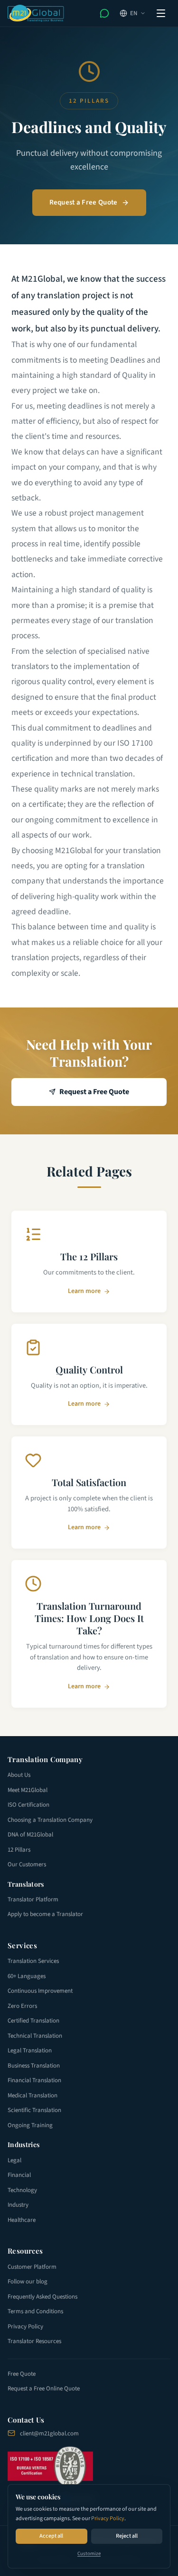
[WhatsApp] (104, 13)
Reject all (127, 2536)
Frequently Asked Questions (42, 2297)
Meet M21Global (28, 1790)
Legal (14, 2160)
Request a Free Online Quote (44, 2389)
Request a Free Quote (84, 202)
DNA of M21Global (30, 1835)
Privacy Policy (108, 2518)
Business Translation (34, 2066)
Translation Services (33, 1961)
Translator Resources (34, 2341)
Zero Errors (22, 2006)
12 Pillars (19, 1850)
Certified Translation (33, 2021)
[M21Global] (36, 13)
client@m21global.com (49, 2433)
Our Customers (27, 1864)
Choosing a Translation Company (50, 1820)
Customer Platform (32, 2267)
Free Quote (22, 2374)
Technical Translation (35, 2036)
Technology (22, 2190)
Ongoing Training (30, 2125)
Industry (18, 2205)
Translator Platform (33, 1899)
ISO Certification (28, 1805)
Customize (89, 2554)
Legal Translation (30, 2050)
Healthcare (22, 2220)
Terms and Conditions (35, 2311)
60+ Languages (27, 1976)
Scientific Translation (34, 2110)
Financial (19, 2175)
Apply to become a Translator (45, 1914)
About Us (19, 1775)
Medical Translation (33, 2095)
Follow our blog (28, 2282)
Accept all (51, 2536)
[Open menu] (161, 13)
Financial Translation (34, 2080)
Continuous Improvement (40, 1991)
